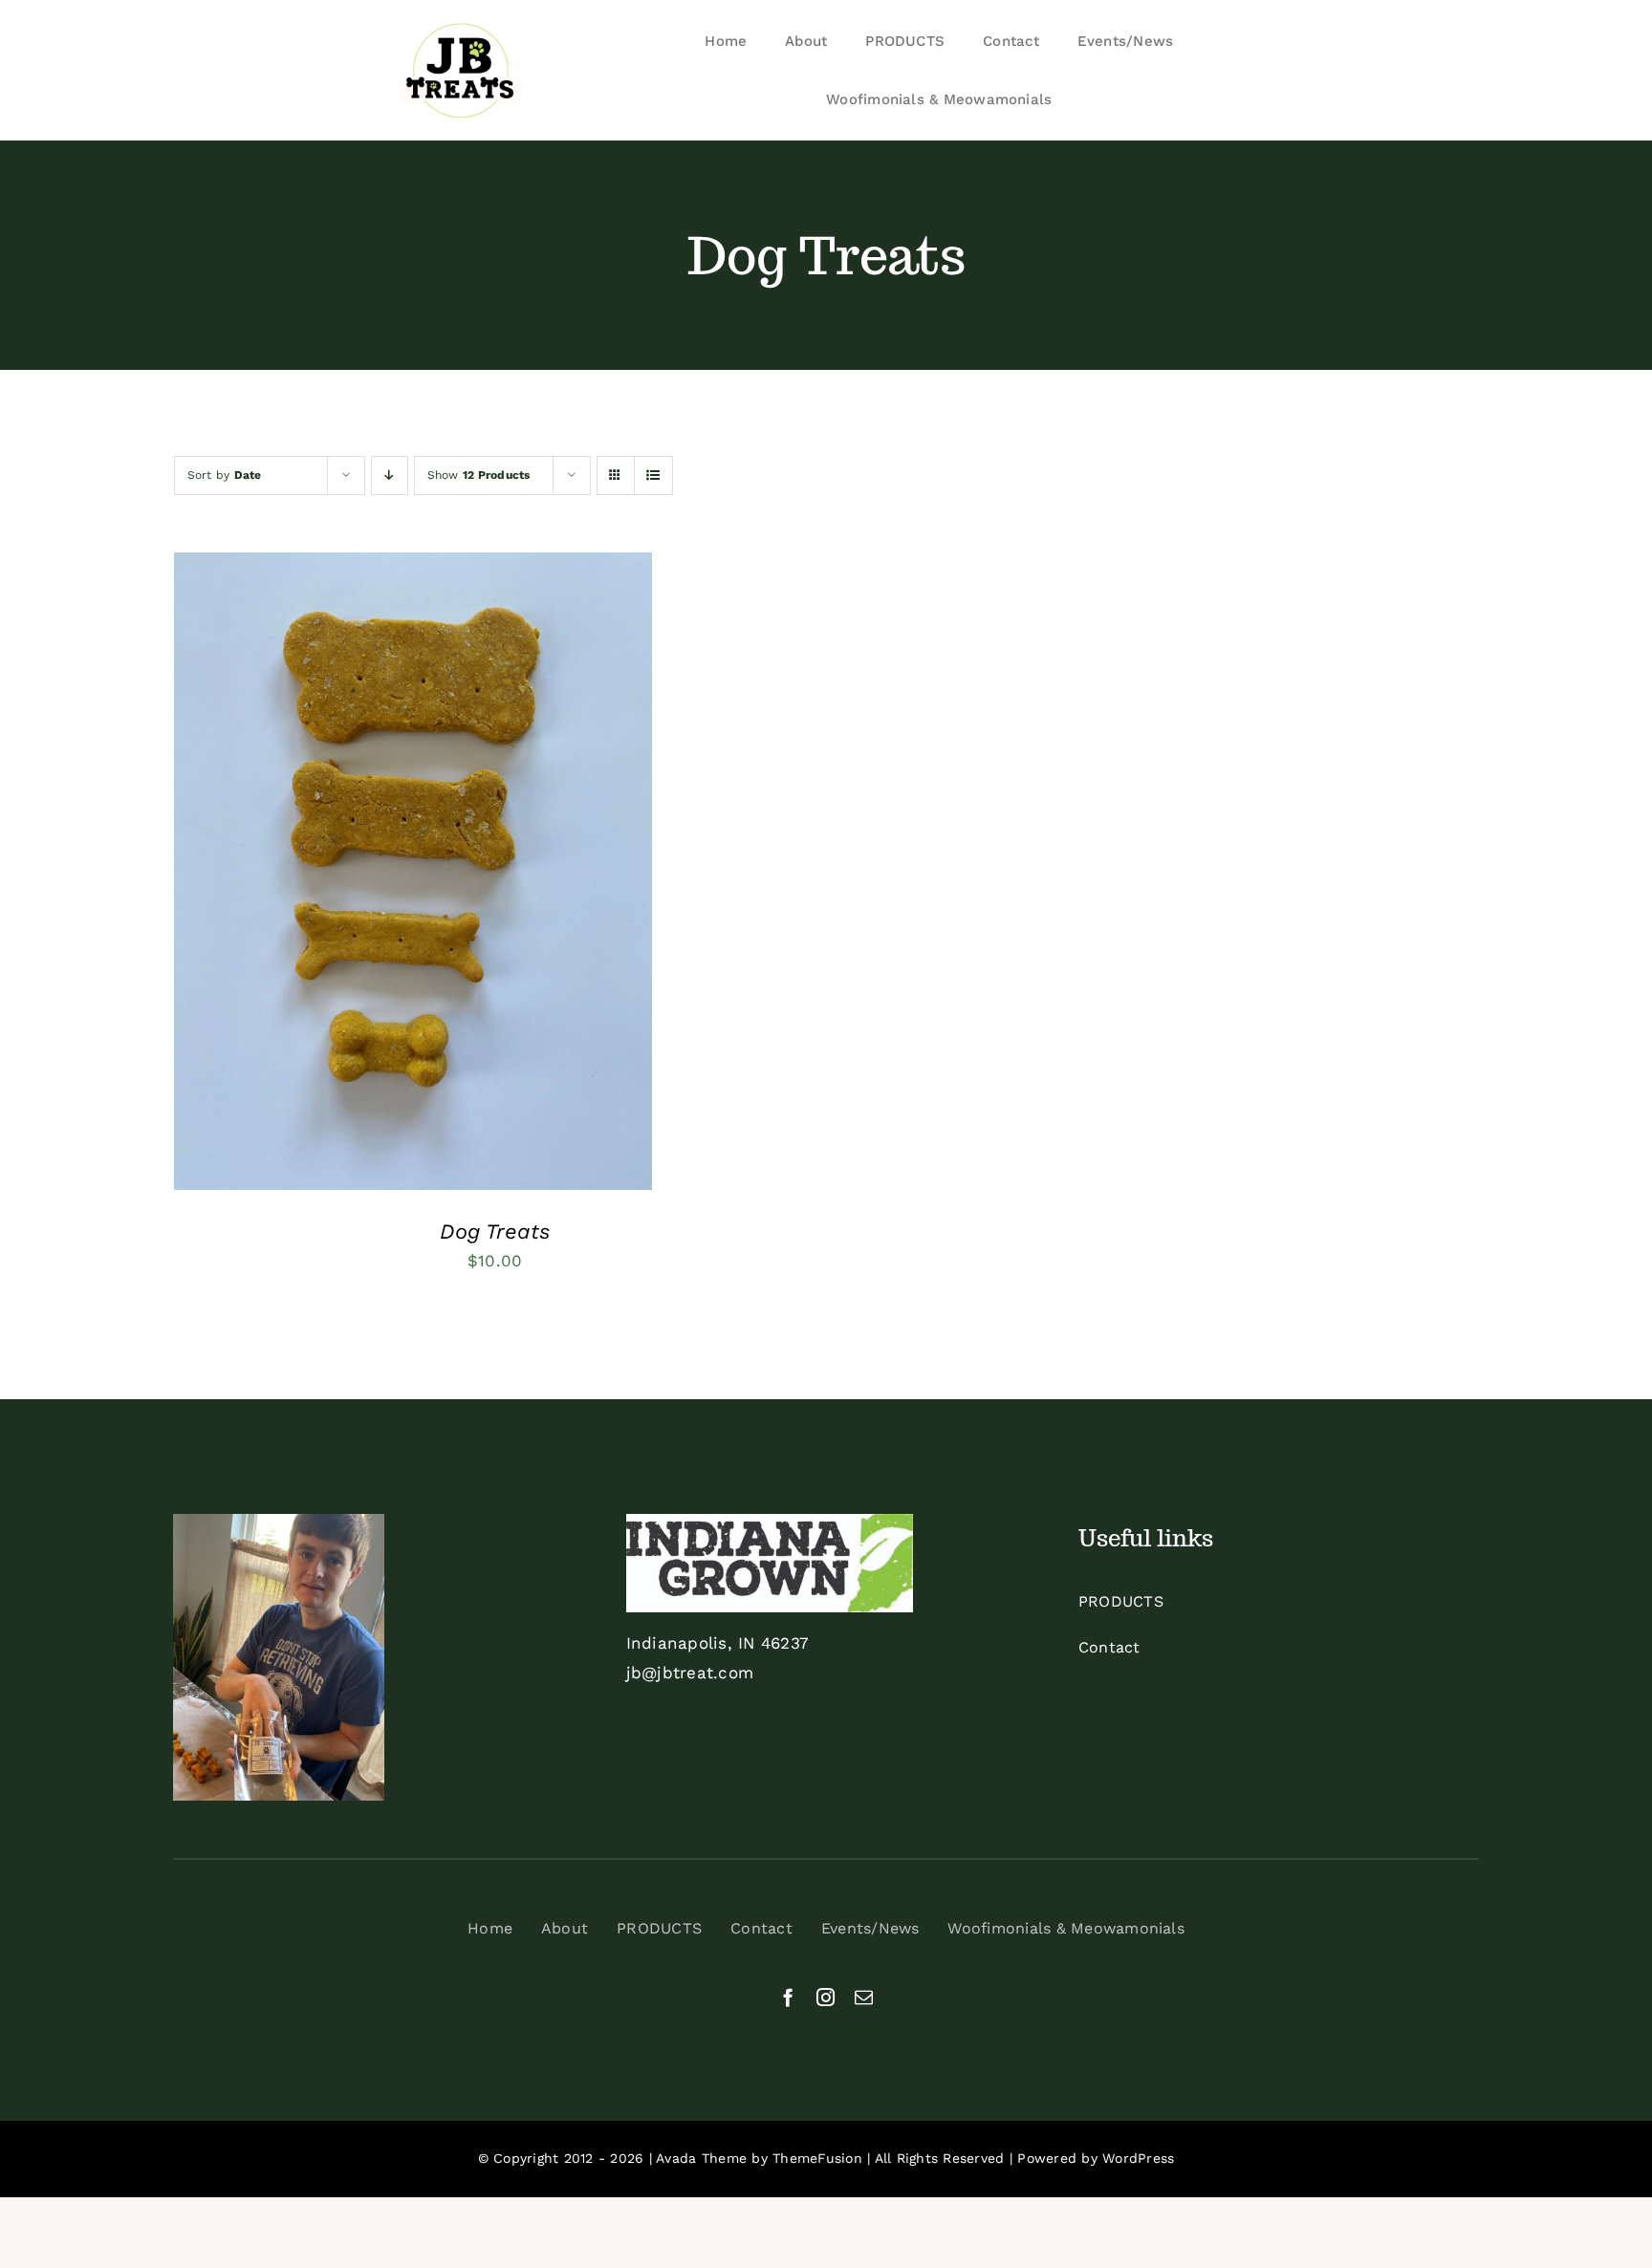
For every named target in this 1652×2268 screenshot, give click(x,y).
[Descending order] (390, 475)
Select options (354, 875)
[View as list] (653, 475)
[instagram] (826, 1997)
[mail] (864, 1997)
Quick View (487, 875)
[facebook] (788, 1997)
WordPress (1138, 2158)
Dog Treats (495, 1231)
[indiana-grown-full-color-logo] (770, 1522)
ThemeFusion (817, 2158)
